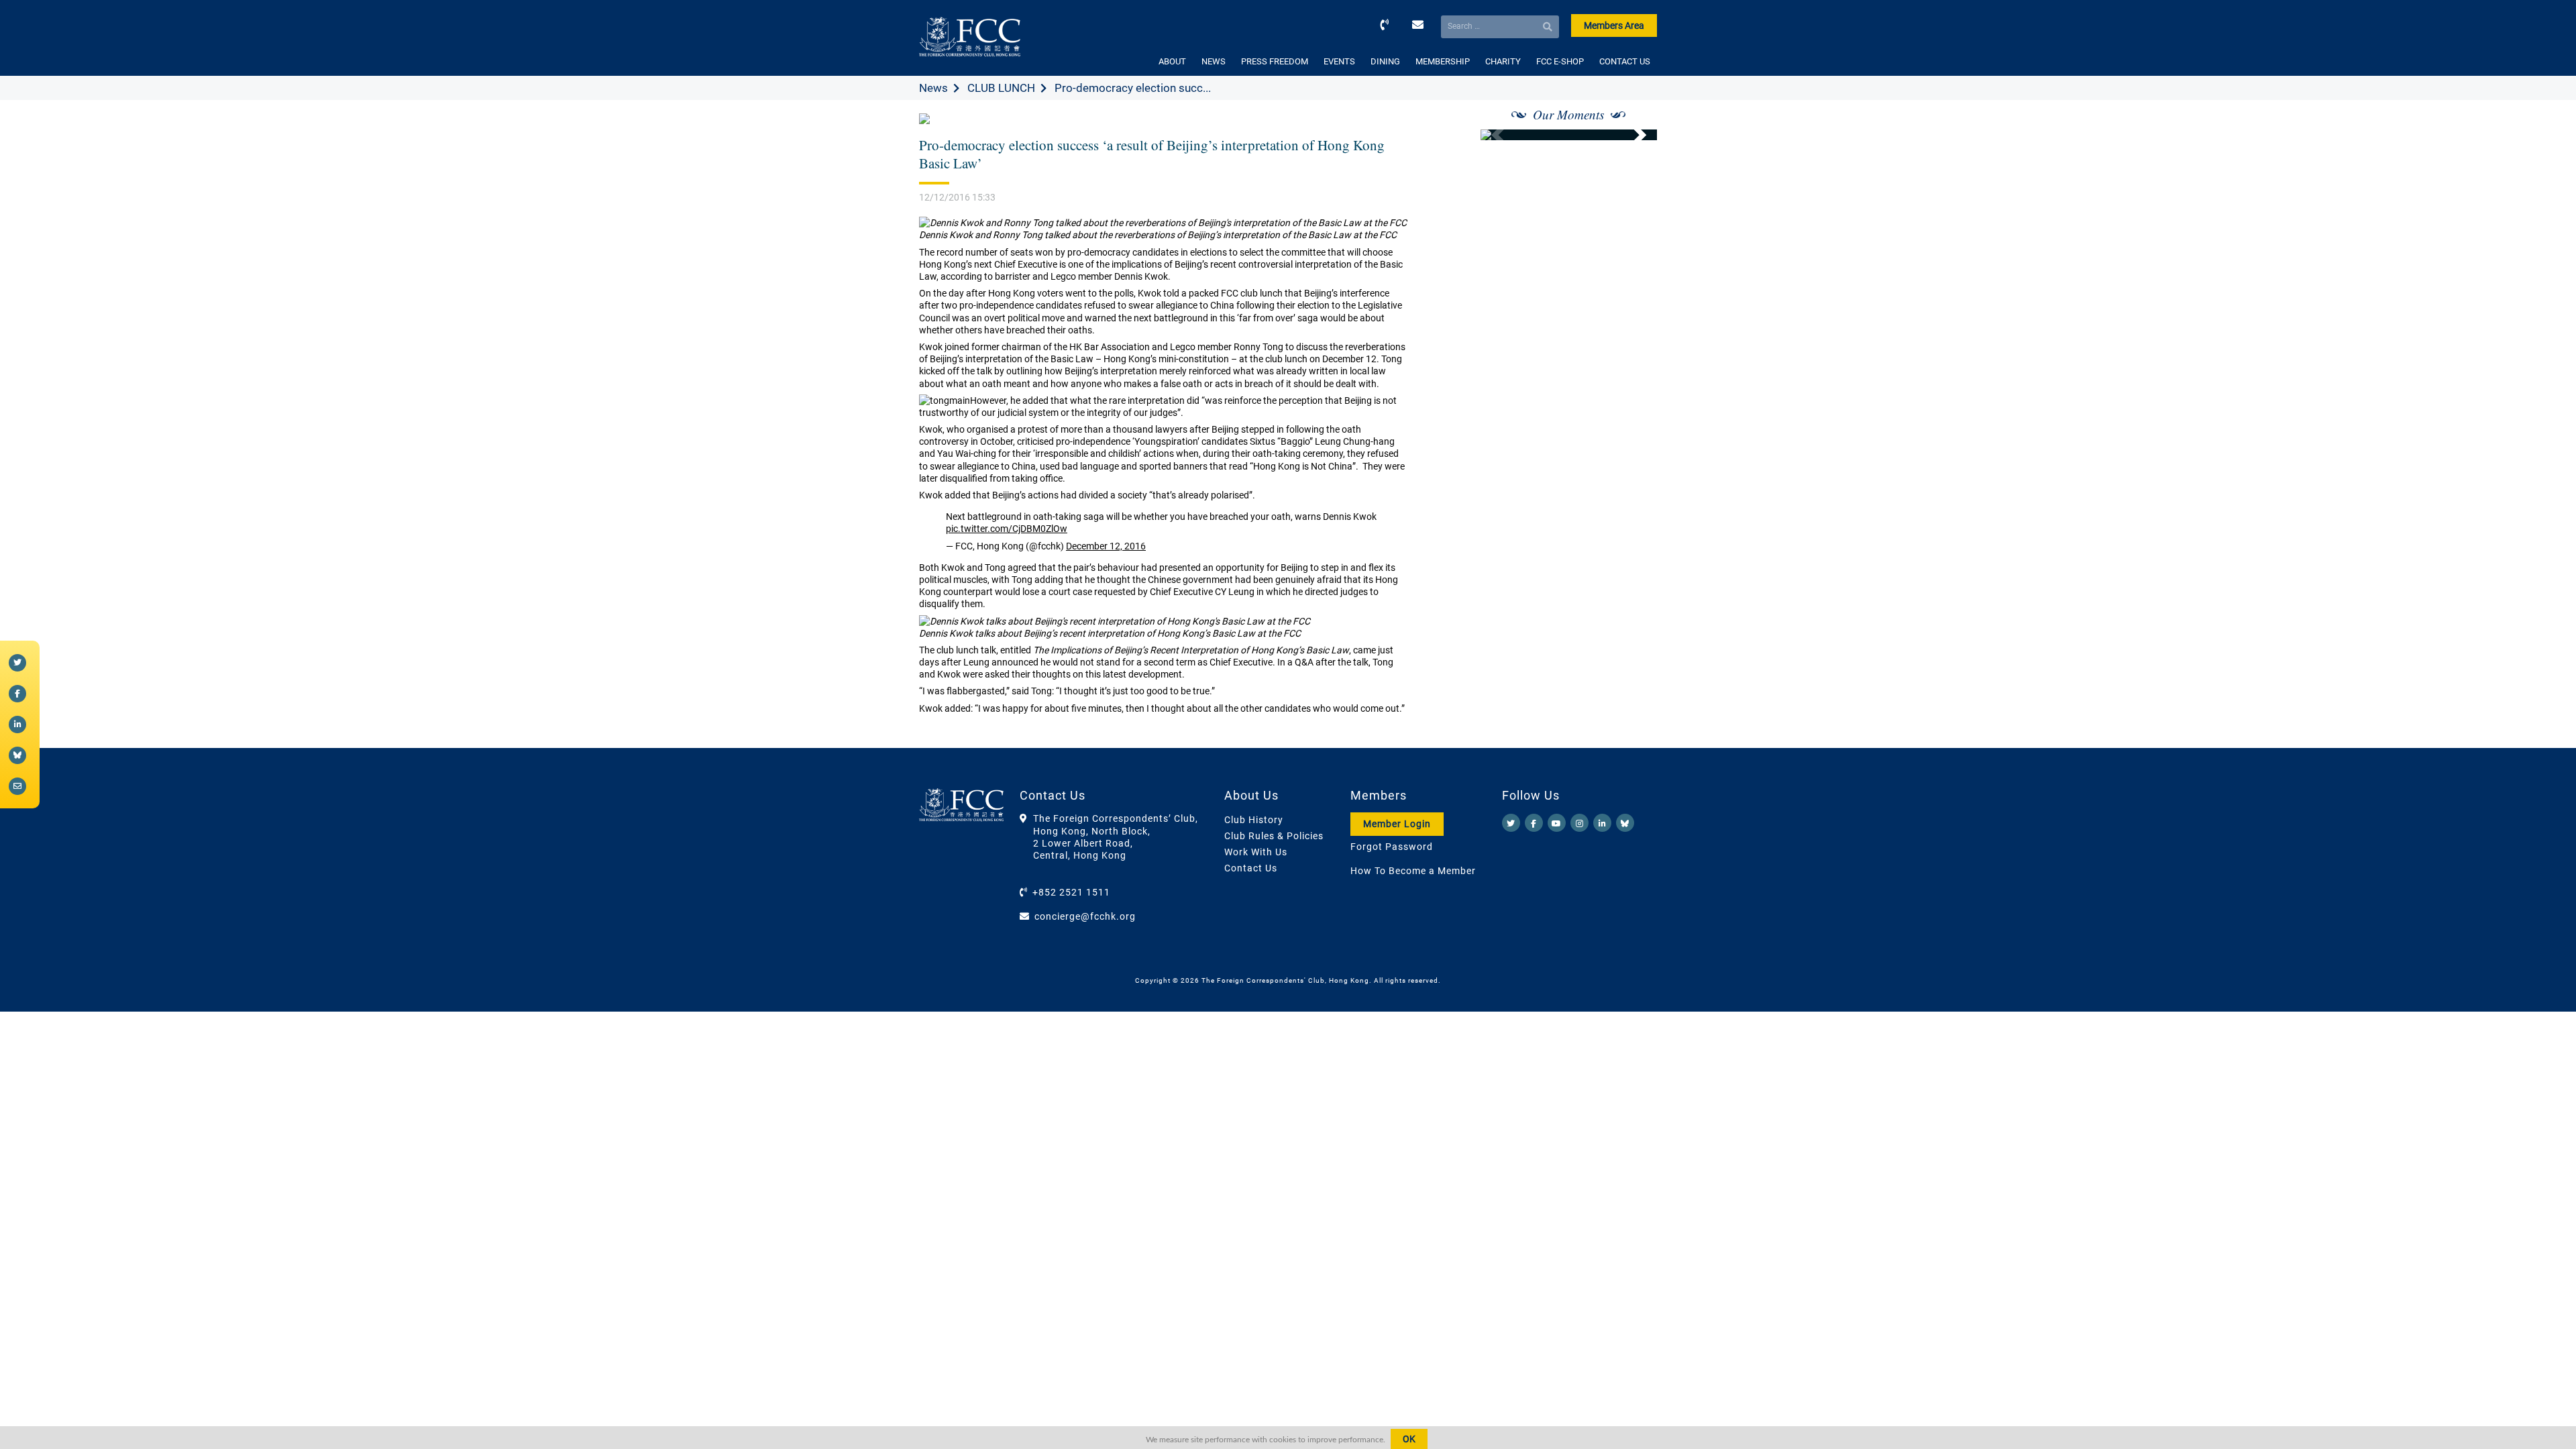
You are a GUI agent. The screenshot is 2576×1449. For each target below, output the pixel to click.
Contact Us (1251, 868)
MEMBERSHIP (1443, 61)
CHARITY (1503, 61)
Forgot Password (1392, 847)
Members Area (1614, 25)
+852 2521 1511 (1071, 892)
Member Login (1397, 824)
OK (1409, 1439)
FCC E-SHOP (1560, 61)
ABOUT (1172, 61)
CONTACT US (1625, 61)
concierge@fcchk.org (1085, 916)
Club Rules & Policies (1274, 836)
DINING (1385, 61)
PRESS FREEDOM (1275, 61)
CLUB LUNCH (1001, 88)
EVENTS (1339, 61)
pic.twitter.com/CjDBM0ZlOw (1007, 529)
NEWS (1214, 61)
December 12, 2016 (1106, 546)
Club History (1254, 820)
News (933, 88)
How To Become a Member (1413, 871)
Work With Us (1256, 852)
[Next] (1632, 135)
